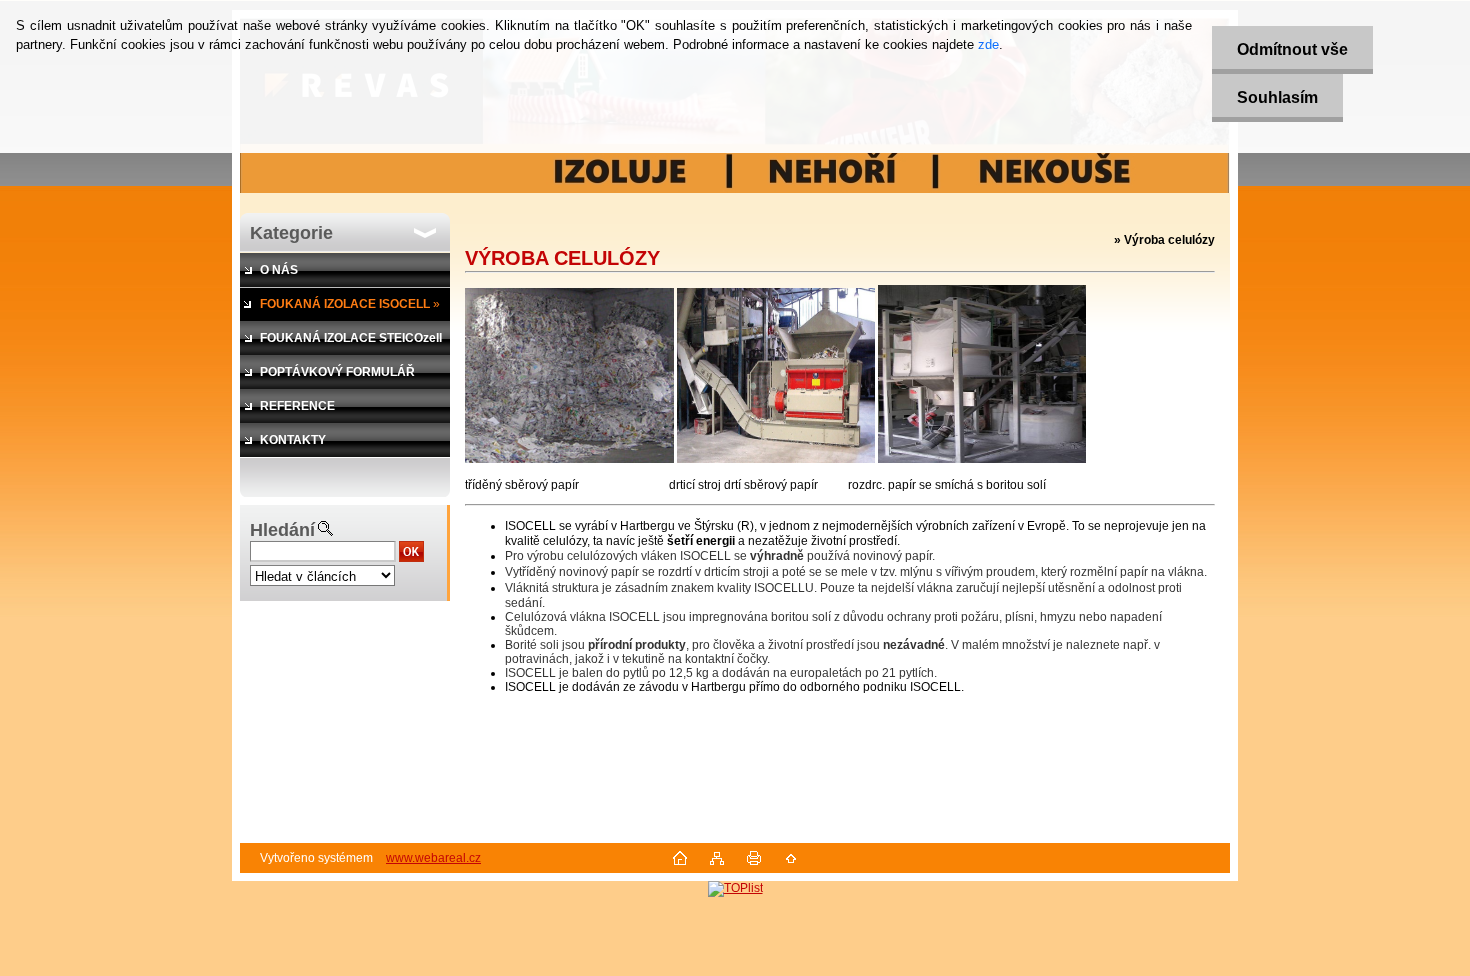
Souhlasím (1277, 97)
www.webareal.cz (433, 858)
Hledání (282, 530)
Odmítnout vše (1292, 49)
